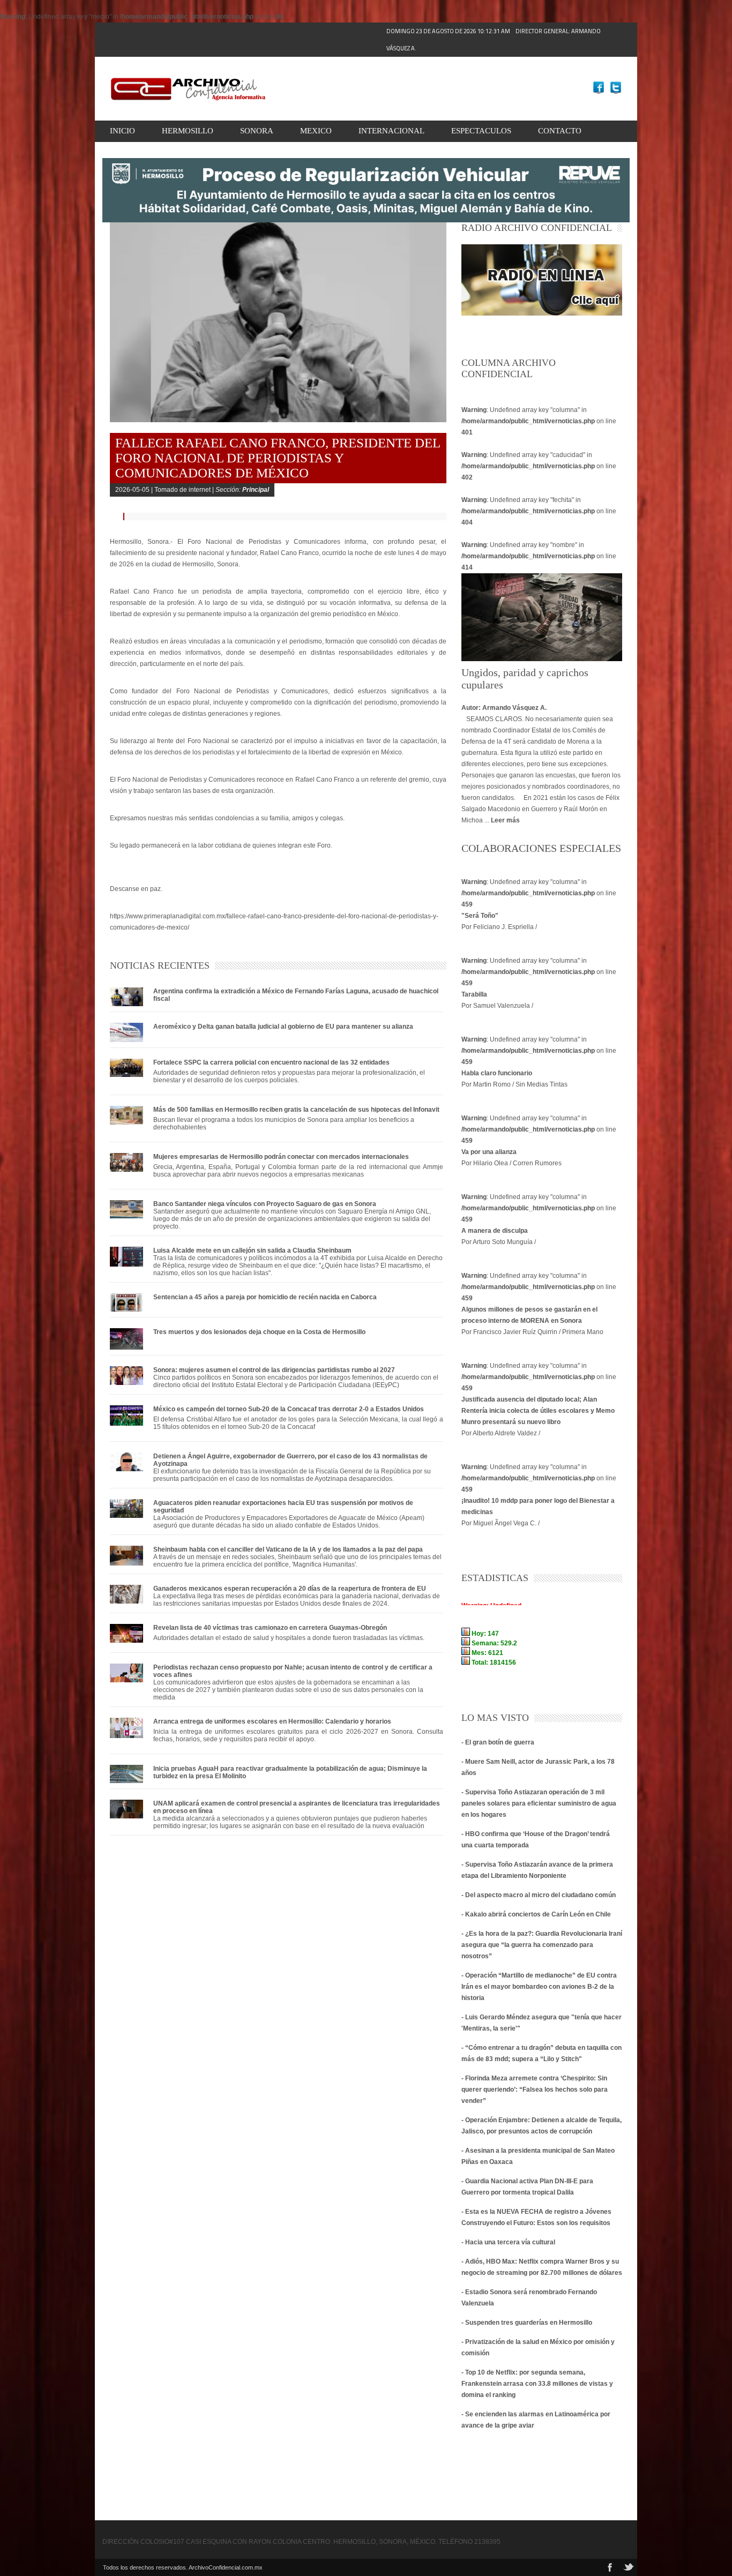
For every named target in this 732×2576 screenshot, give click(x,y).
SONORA (257, 131)
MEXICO (316, 131)
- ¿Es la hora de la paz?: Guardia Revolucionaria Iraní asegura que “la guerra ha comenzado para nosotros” (542, 1945)
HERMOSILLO (188, 131)
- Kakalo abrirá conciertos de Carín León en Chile (536, 1914)
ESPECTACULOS (481, 131)
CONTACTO (560, 131)
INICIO (122, 131)
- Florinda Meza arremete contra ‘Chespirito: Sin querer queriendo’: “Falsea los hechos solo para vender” (535, 2090)
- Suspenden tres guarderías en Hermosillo (527, 2323)
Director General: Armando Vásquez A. (494, 40)
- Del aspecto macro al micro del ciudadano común (539, 1895)
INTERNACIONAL (391, 131)
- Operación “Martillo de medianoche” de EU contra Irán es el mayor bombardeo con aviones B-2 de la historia (539, 1987)
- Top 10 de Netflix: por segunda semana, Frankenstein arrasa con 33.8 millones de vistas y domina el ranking (537, 2384)
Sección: (242, 490)
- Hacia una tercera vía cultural (508, 2242)
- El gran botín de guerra (498, 1742)
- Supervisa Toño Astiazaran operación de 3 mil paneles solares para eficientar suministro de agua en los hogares (539, 1803)
